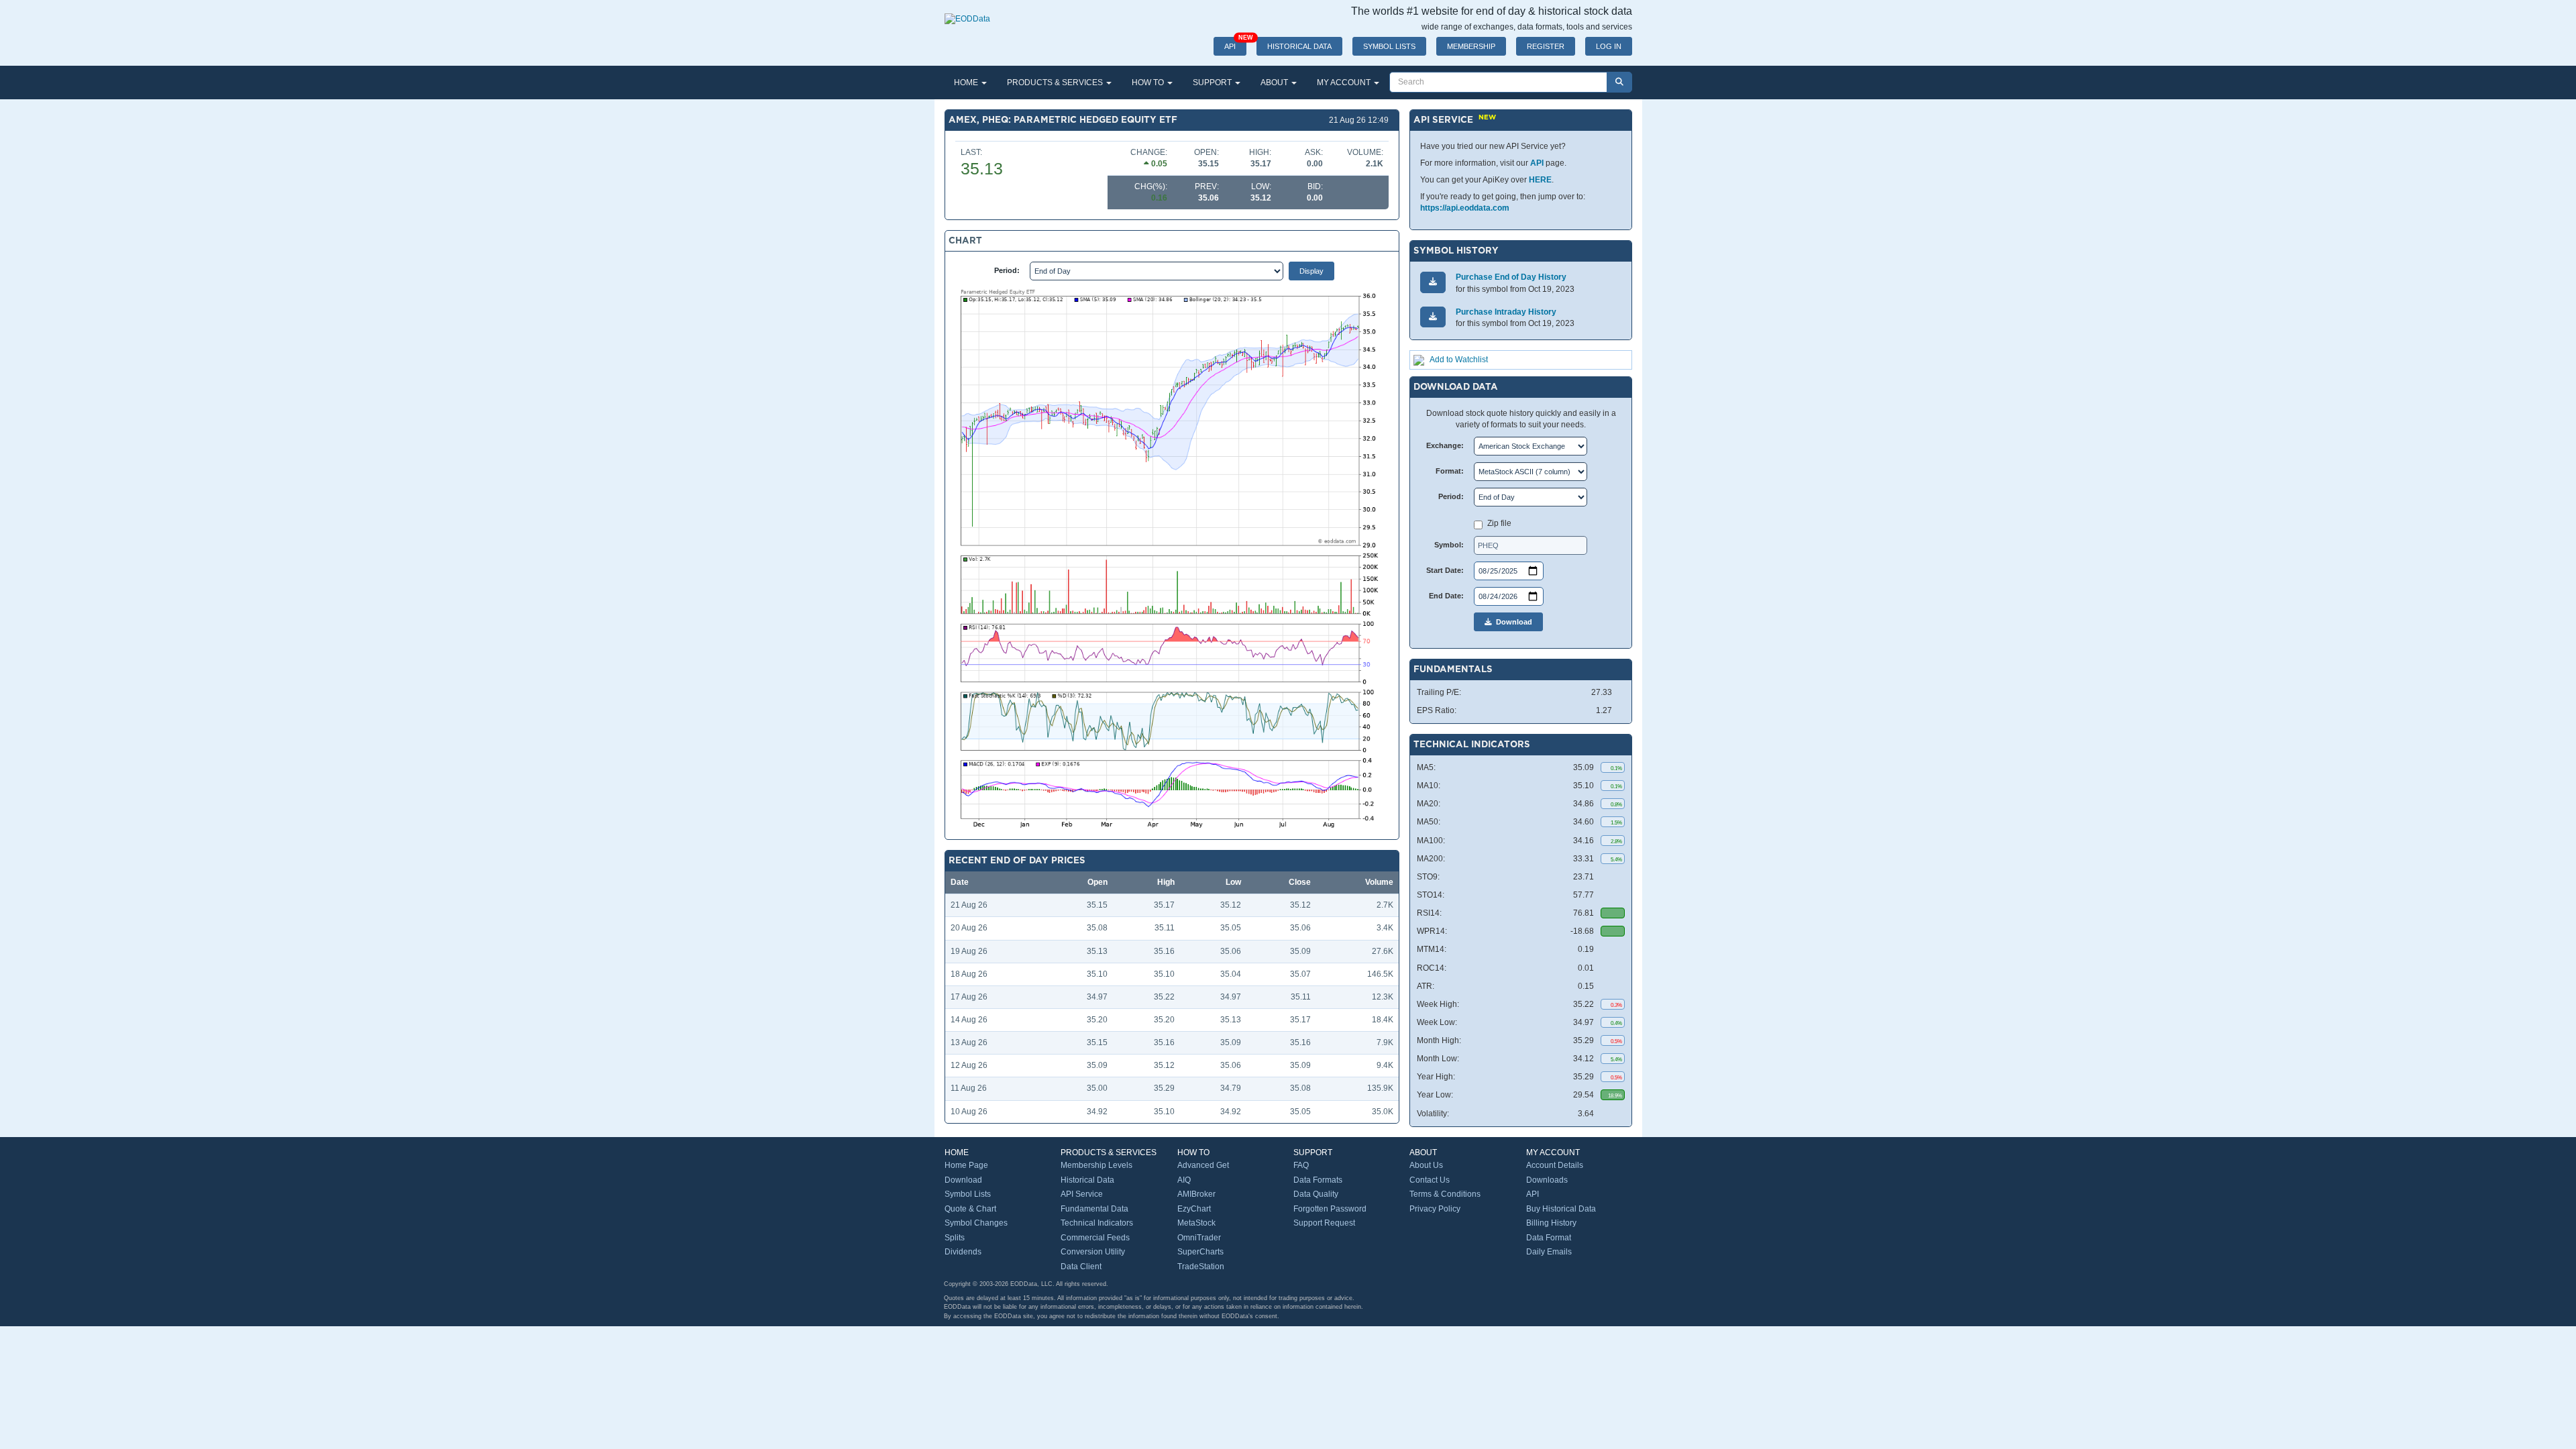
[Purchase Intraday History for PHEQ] (1433, 317)
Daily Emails (1549, 1252)
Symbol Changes (976, 1223)
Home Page (966, 1165)
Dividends (963, 1252)
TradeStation (1201, 1267)
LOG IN (1609, 46)
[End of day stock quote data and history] (967, 12)
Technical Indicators (1097, 1223)
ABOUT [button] (1275, 83)
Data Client (1081, 1267)
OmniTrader (1199, 1238)
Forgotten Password (1330, 1209)
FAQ (1301, 1165)
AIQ (1184, 1180)
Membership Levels (1096, 1165)
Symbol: (1449, 545)
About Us (1426, 1165)
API (1235, 44)
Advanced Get (1203, 1165)
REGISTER (1546, 46)
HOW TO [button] (1149, 83)
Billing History (1551, 1223)
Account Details (1555, 1165)
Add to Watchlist (1459, 360)
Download (1512, 622)
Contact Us (1430, 1180)
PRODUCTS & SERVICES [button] (1056, 83)
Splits (955, 1238)
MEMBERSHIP (1471, 46)
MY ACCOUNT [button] (1345, 83)
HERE (1540, 180)
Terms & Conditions (1445, 1194)
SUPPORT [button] (1213, 83)
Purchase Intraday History (1506, 312)
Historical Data (1087, 1180)
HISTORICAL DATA (1299, 46)
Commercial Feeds (1095, 1238)
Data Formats (1318, 1180)
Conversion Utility (1093, 1252)
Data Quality (1316, 1194)
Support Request (1324, 1223)
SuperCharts (1200, 1252)
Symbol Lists (968, 1194)
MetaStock (1196, 1223)
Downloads (1547, 1180)
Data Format (1549, 1238)
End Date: (1446, 596)
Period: (1007, 270)
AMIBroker (1196, 1194)
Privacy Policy (1435, 1209)
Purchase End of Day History (1511, 277)
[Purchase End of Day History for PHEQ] (1433, 282)
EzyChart (1194, 1209)
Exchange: (1445, 445)
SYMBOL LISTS (1389, 46)
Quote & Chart (970, 1209)
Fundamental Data (1094, 1209)
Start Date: (1445, 570)
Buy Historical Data (1561, 1209)
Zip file (1499, 523)
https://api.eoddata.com (1465, 208)
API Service (1082, 1194)
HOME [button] (967, 83)
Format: (1450, 471)
